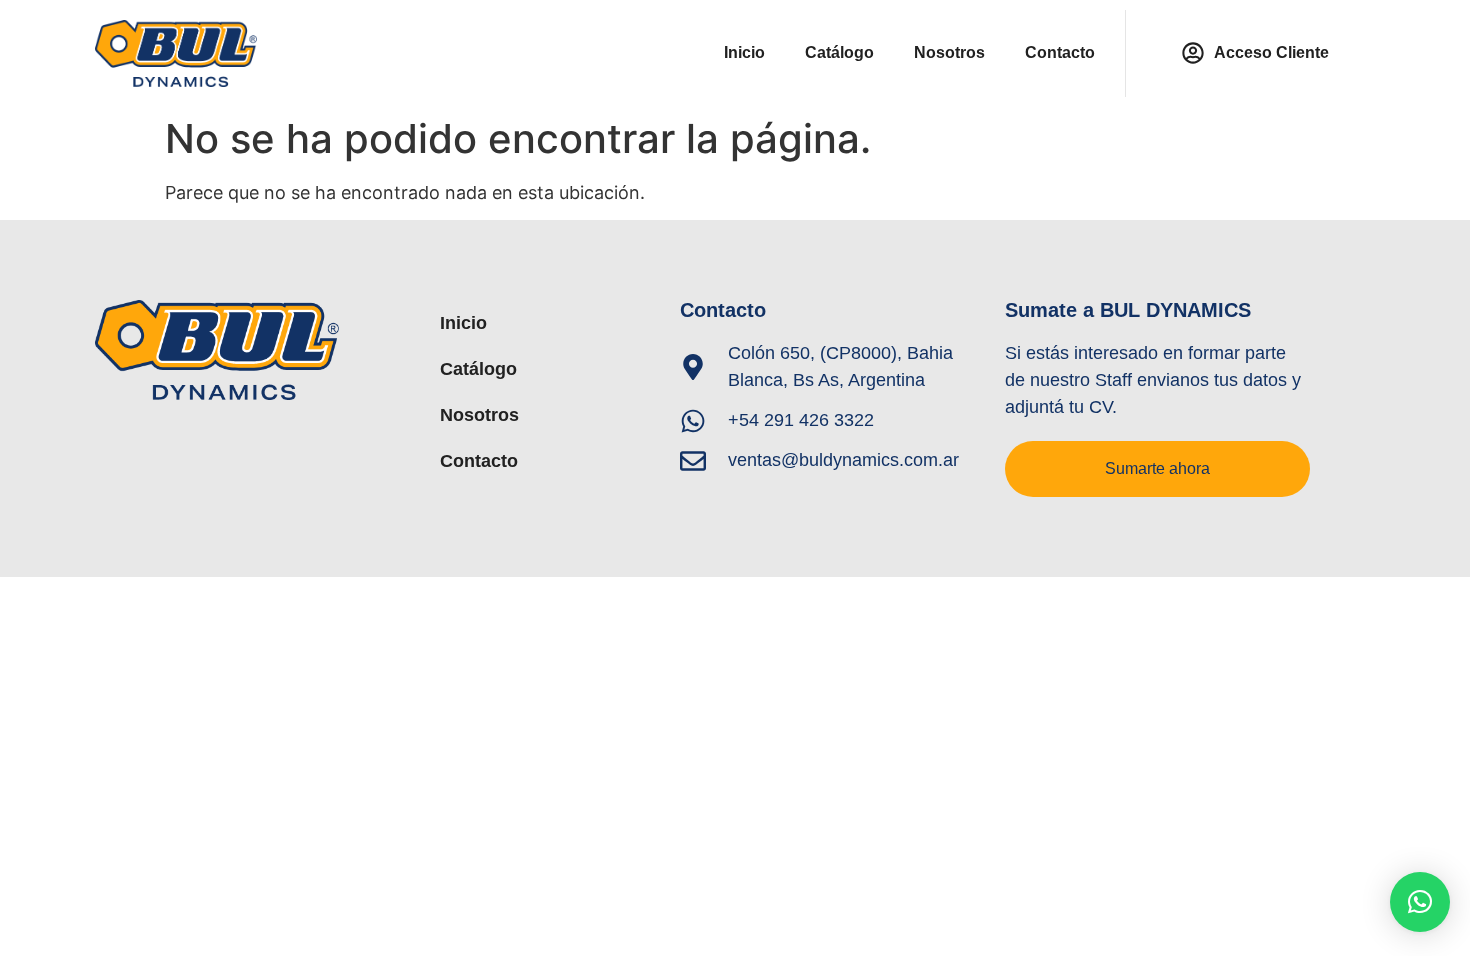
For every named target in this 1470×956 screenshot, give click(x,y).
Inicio (744, 52)
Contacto (1060, 52)
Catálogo (839, 52)
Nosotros (949, 52)
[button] (1420, 902)
